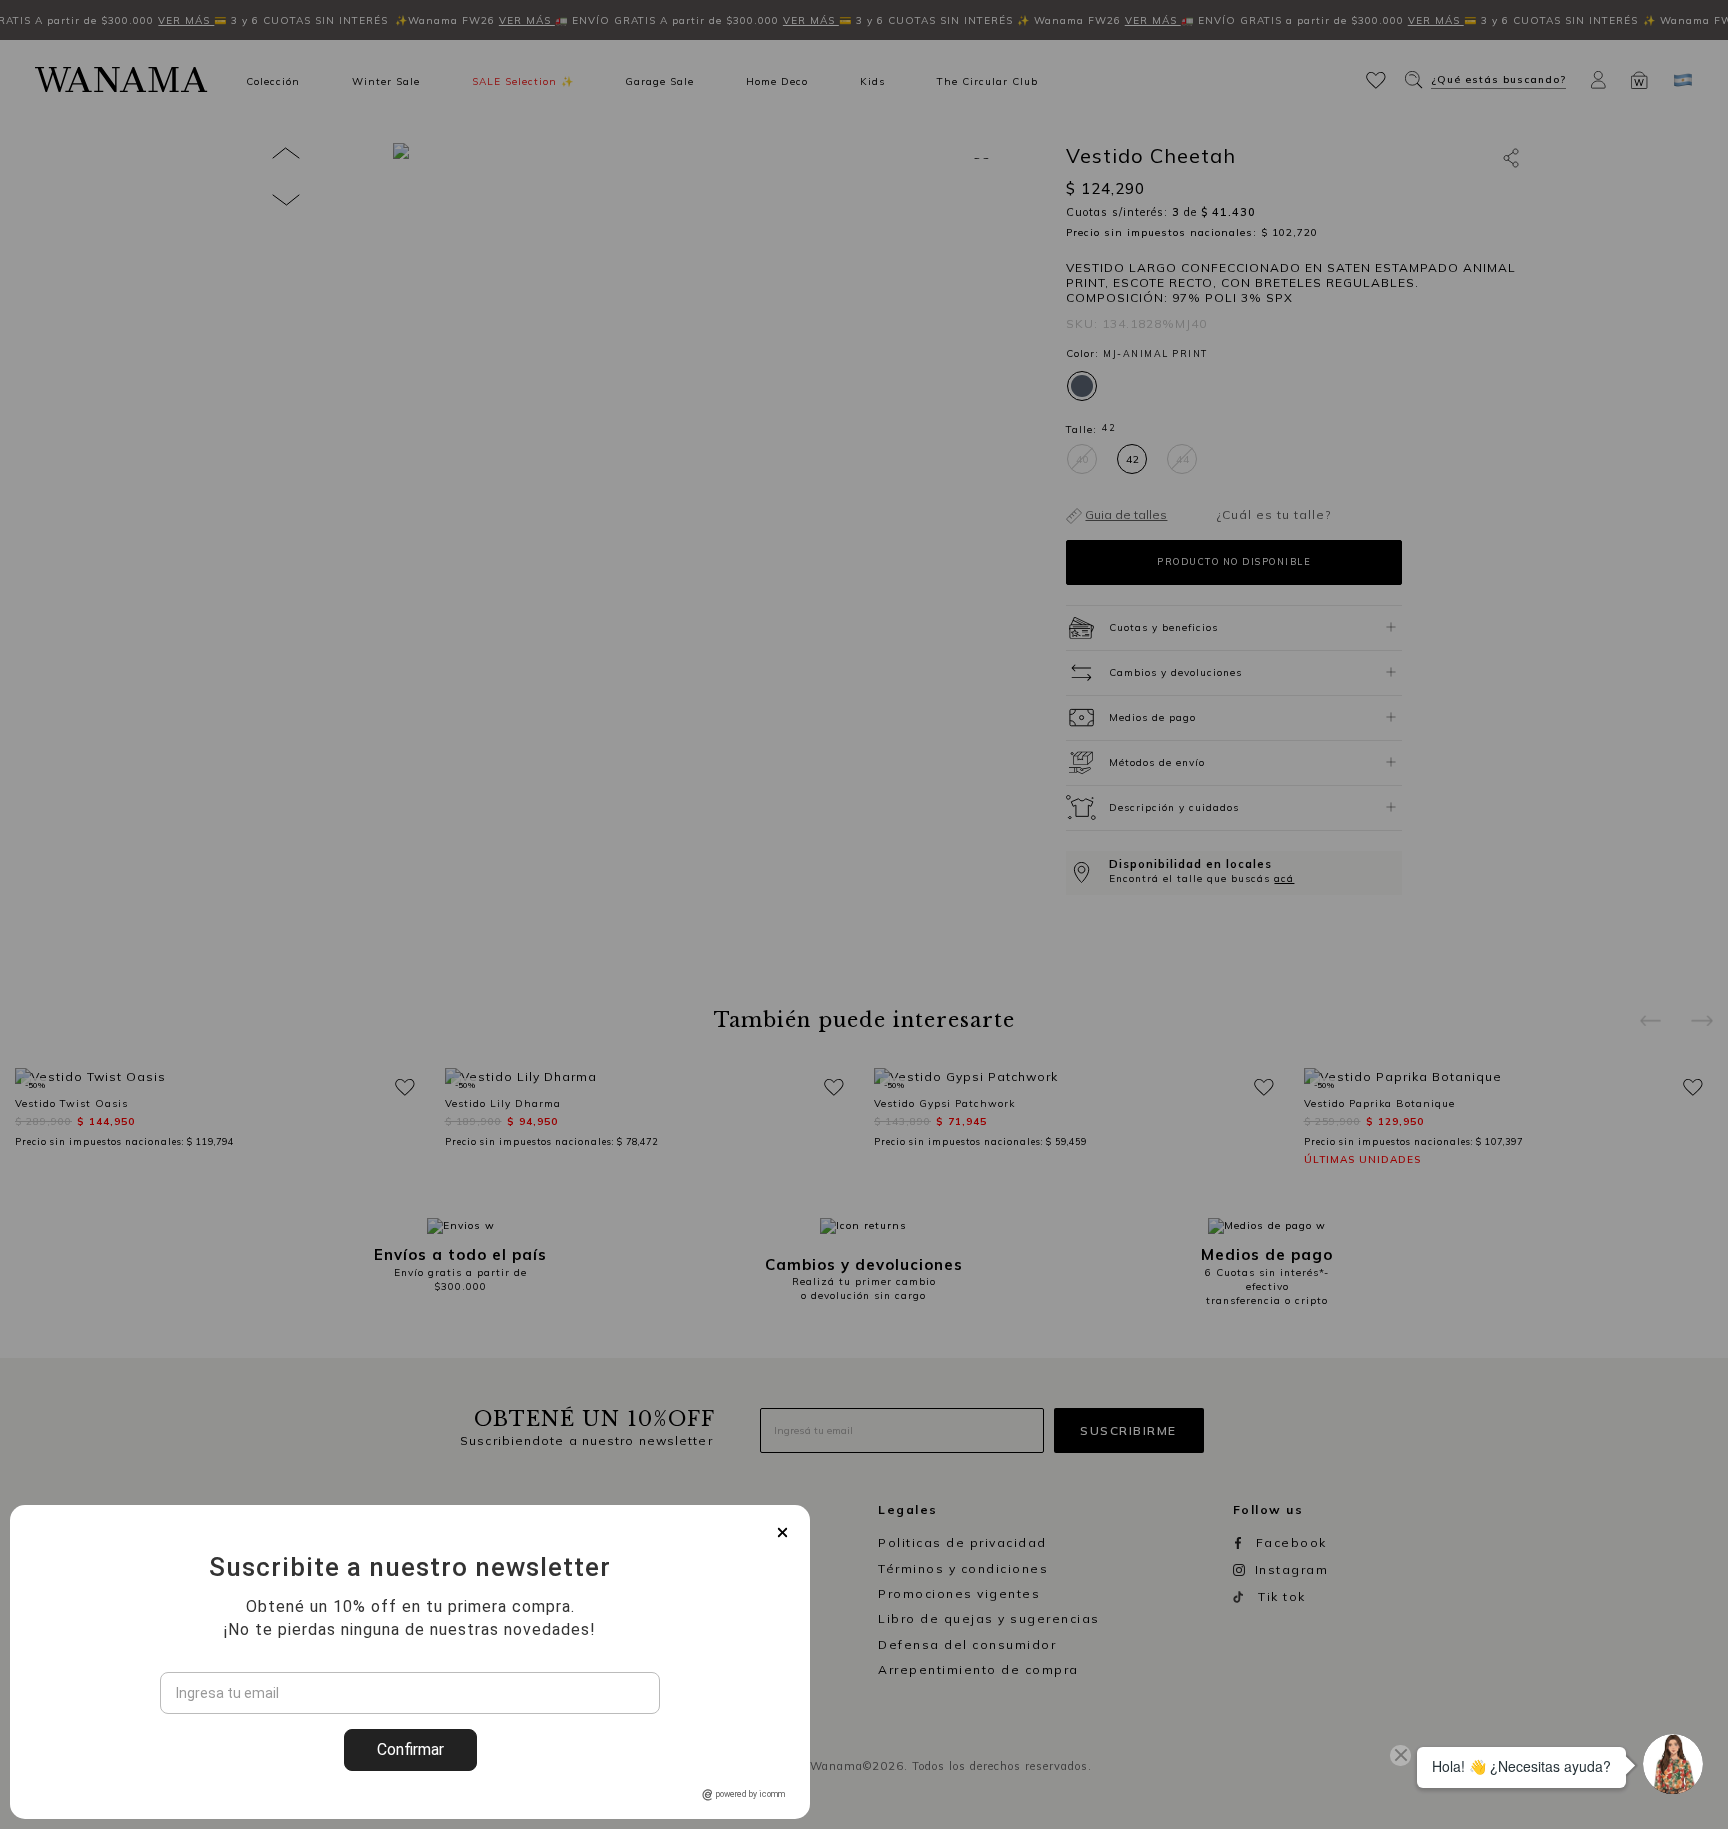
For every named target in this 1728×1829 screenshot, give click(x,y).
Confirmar (410, 1749)
